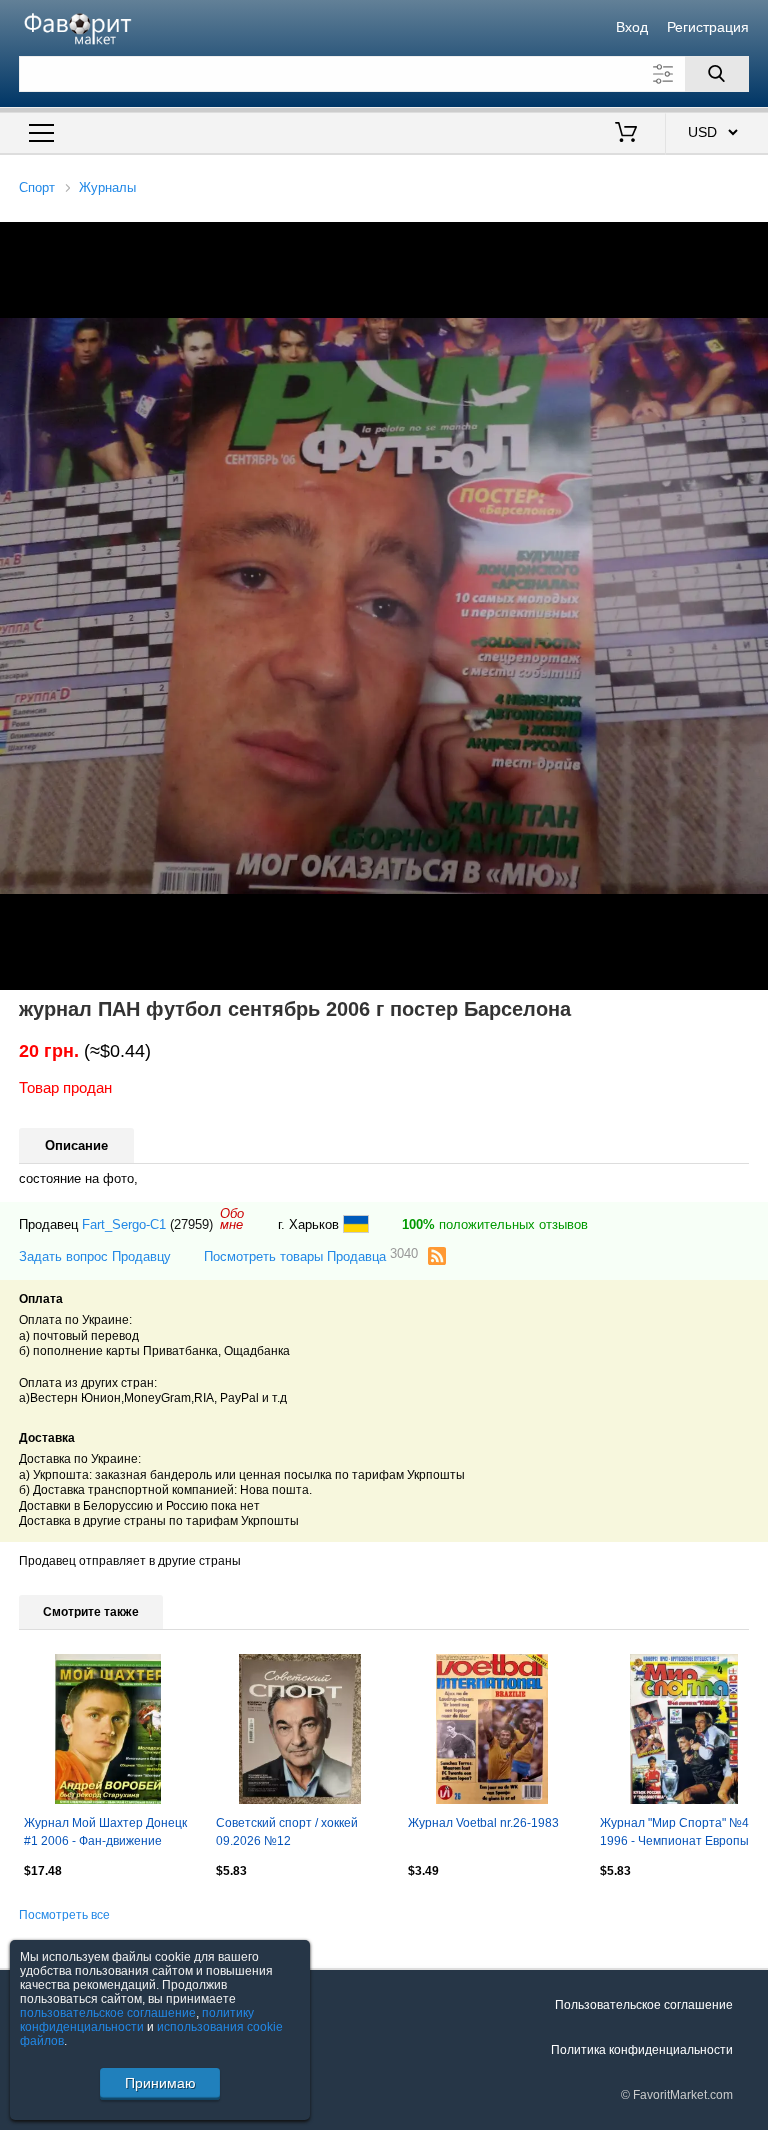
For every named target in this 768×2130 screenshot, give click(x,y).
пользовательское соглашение (108, 2013)
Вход (632, 27)
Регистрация (708, 27)
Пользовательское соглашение (644, 2005)
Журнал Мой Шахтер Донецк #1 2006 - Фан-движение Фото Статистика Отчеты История (105, 1834)
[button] (750, 240)
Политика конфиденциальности (642, 2050)
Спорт (37, 187)
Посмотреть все (64, 1915)
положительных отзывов (495, 1224)
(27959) (191, 1224)
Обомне (232, 1219)
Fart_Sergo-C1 (124, 1224)
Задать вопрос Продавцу (95, 1256)
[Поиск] (717, 74)
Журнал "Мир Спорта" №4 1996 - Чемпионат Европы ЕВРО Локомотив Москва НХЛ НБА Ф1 (674, 1834)
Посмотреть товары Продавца (311, 1255)
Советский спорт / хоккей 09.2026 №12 (287, 1832)
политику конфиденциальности (137, 2020)
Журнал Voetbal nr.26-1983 (483, 1823)
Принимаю (160, 2083)
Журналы (107, 187)
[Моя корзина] (626, 134)
